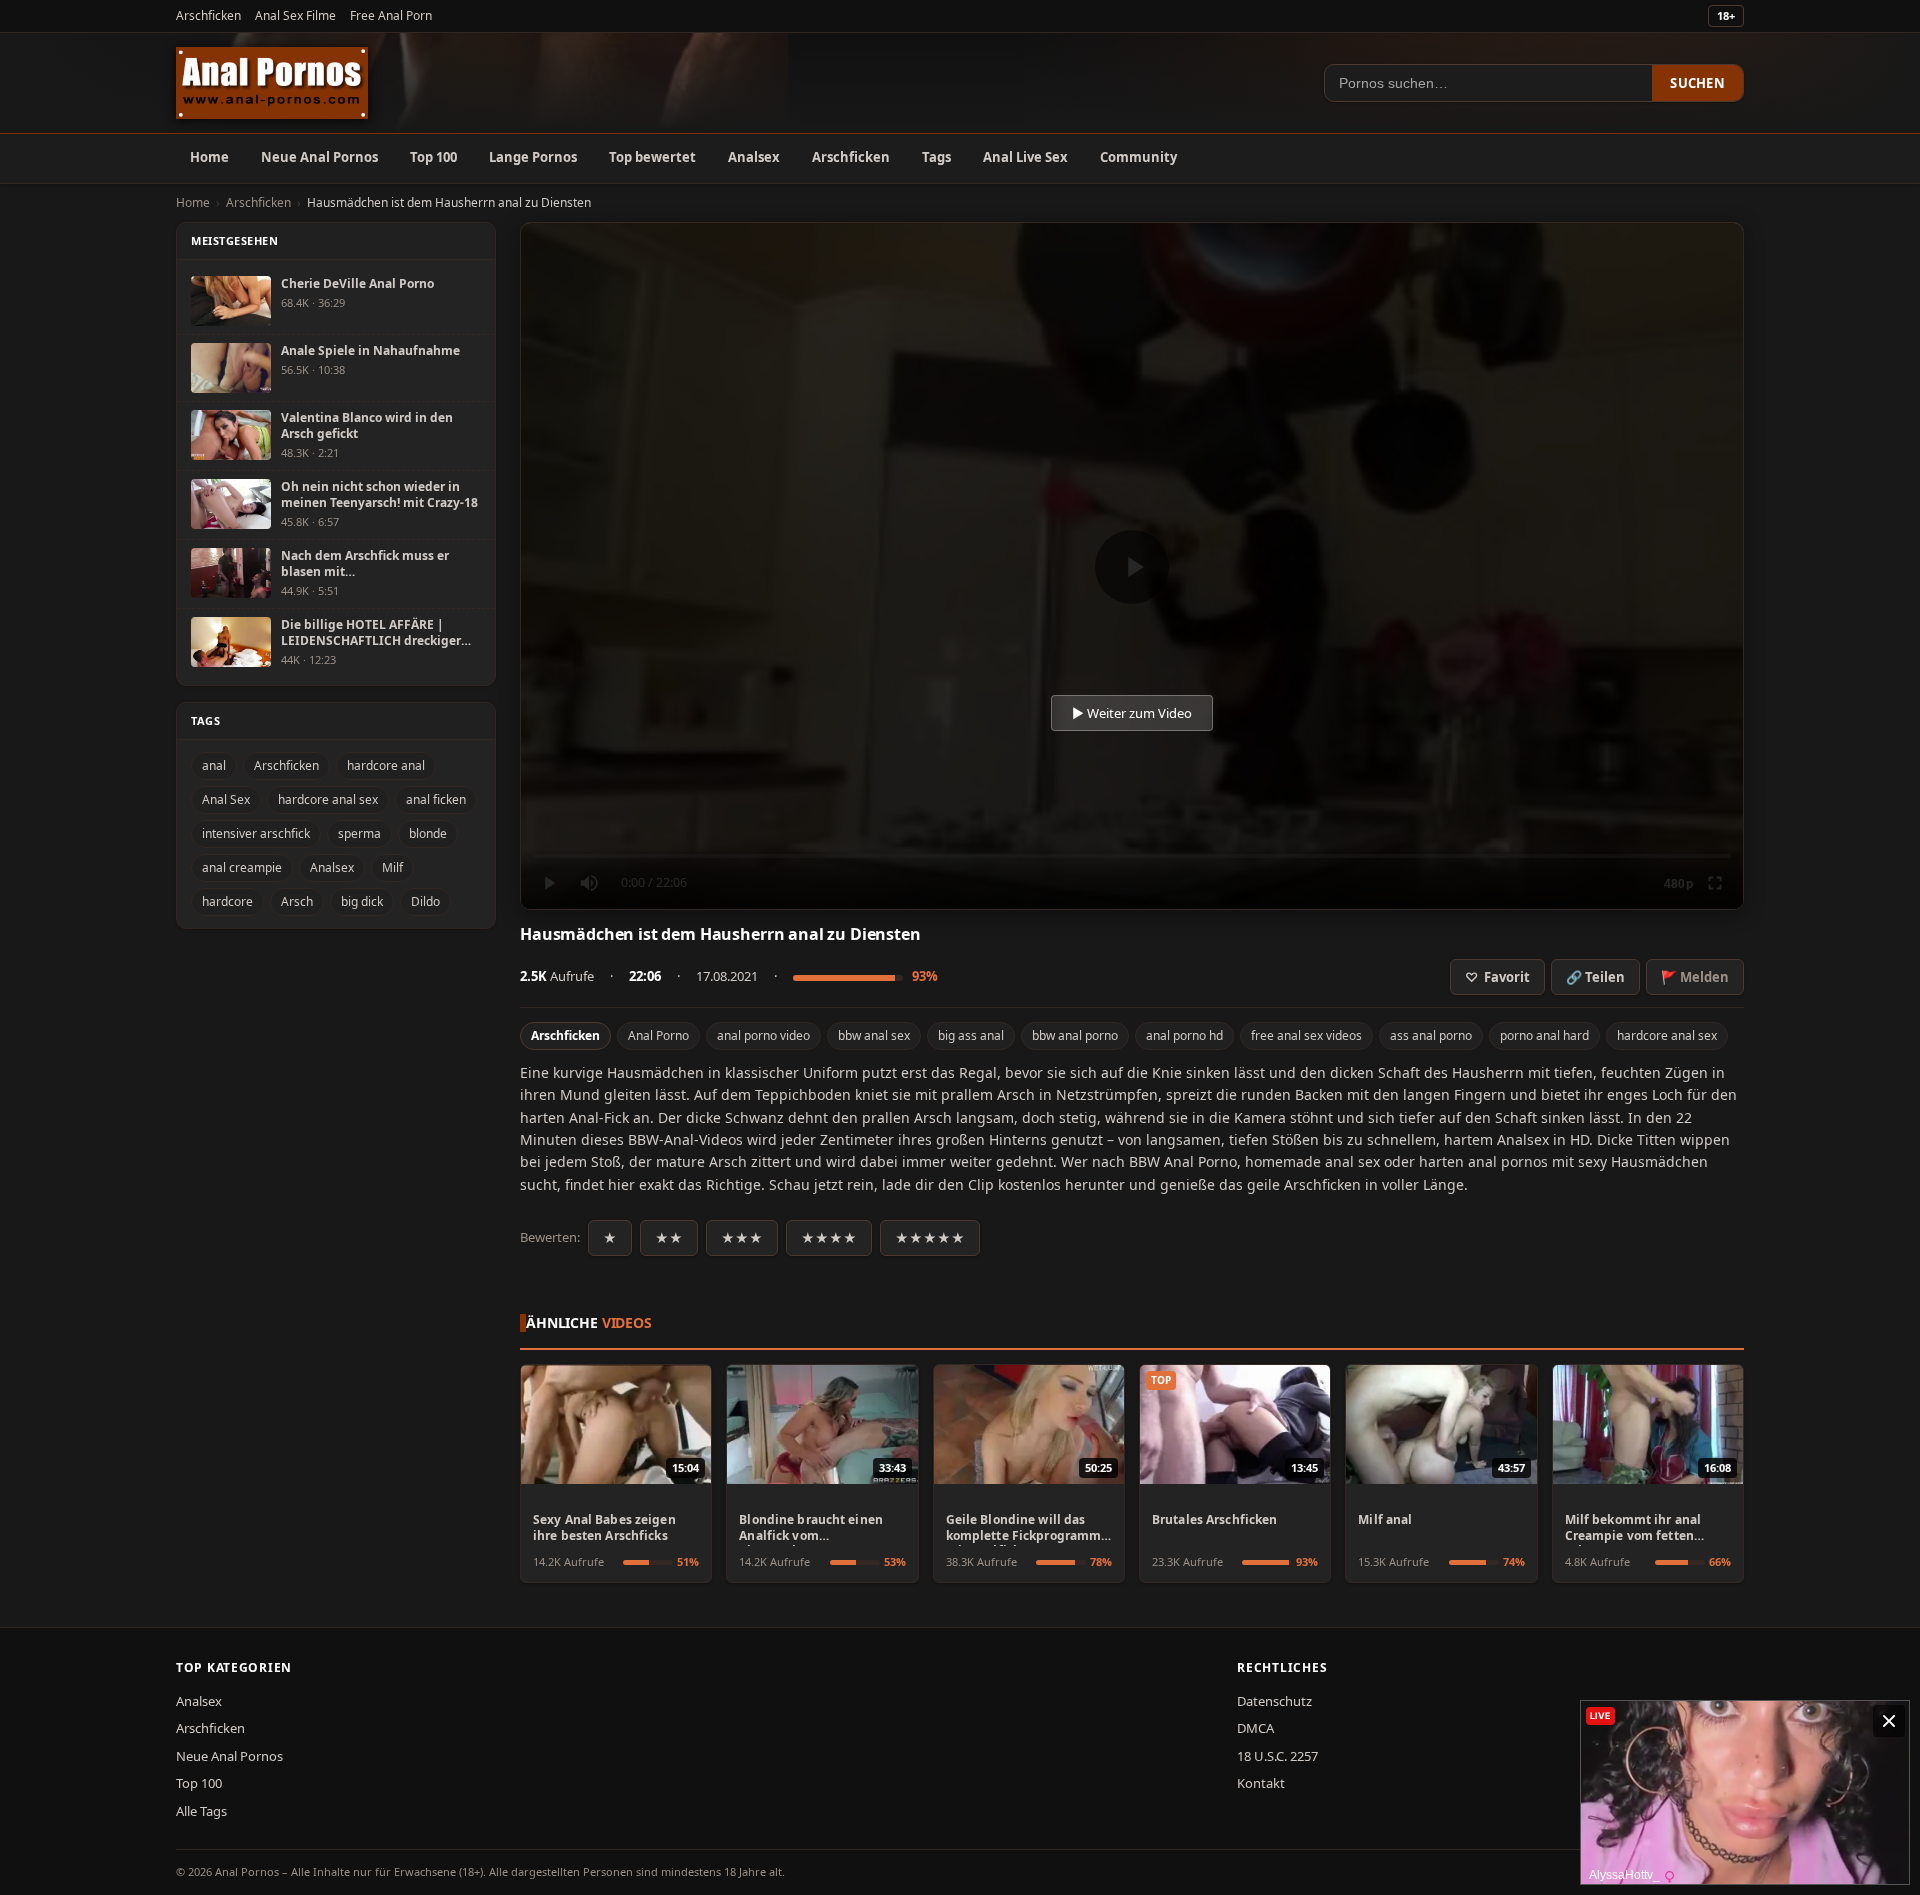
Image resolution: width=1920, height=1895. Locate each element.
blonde (428, 833)
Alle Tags (201, 1811)
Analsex (754, 157)
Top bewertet (652, 157)
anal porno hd (1184, 1035)
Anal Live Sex (1025, 157)
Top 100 (433, 157)
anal (214, 765)
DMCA (1255, 1728)
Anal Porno (658, 1035)
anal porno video (763, 1035)
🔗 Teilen (1595, 977)
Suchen (1697, 83)
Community (1138, 157)
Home (209, 157)
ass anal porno (1431, 1035)
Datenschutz (1274, 1701)
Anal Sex (226, 799)
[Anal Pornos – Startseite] (272, 83)
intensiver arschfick (256, 833)
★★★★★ (930, 1238)
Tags (936, 157)
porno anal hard (1544, 1035)
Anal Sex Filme (295, 15)
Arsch (297, 901)
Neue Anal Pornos (319, 157)
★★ (669, 1238)
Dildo (425, 901)
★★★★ (829, 1238)
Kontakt (1261, 1783)
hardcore (227, 901)
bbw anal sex (874, 1035)
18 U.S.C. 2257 (1277, 1756)
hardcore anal (386, 765)
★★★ (742, 1238)
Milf (392, 867)
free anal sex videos (1306, 1035)
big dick (362, 901)
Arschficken (208, 15)
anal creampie (242, 867)
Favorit (1497, 977)
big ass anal (971, 1035)
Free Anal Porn (391, 15)
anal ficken (436, 799)
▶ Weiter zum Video (1132, 713)
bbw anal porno (1075, 1035)
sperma (359, 833)
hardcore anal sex (1667, 1035)
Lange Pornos (533, 157)
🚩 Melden (1695, 977)
